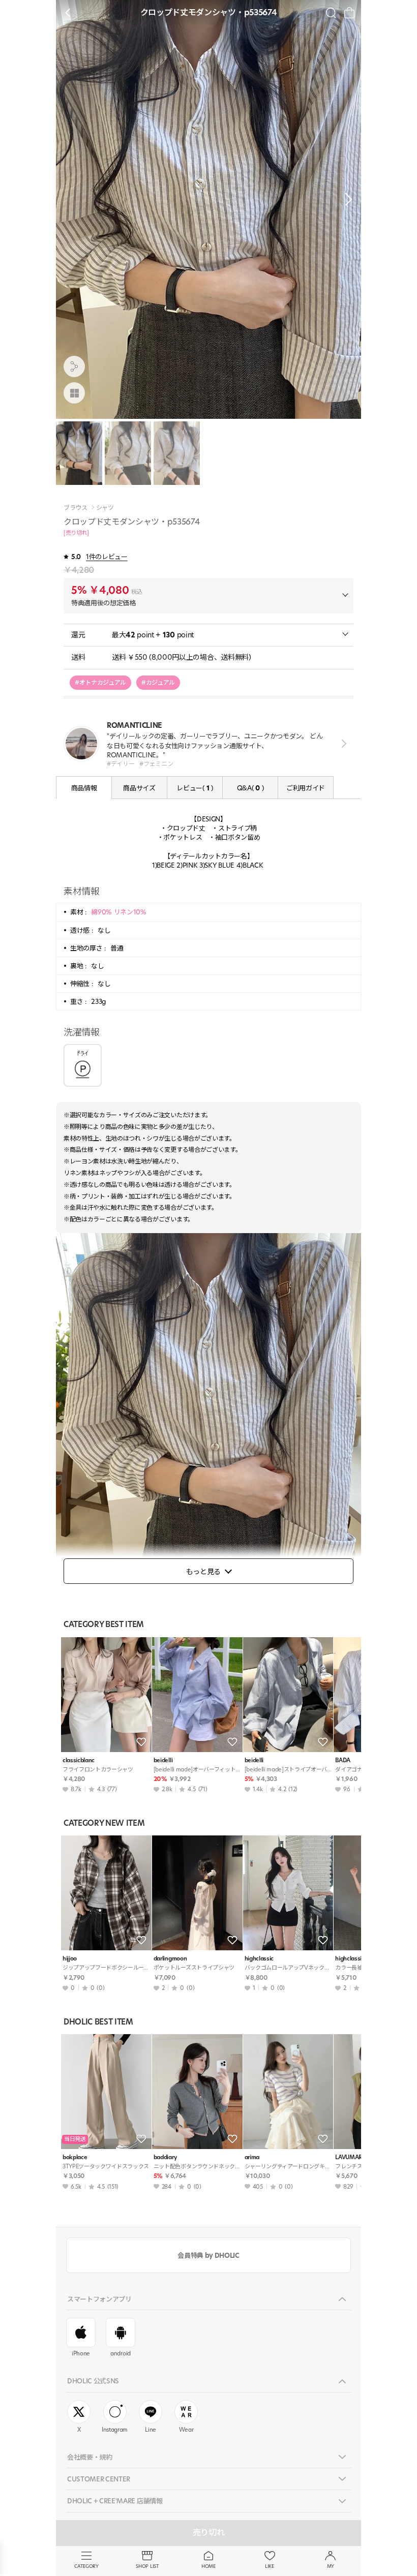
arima (252, 2157)
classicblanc (79, 1760)
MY (331, 2566)
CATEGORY (86, 2566)
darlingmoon (170, 1959)
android (121, 2353)
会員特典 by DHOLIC (208, 2255)
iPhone (81, 2353)
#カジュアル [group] (158, 682)
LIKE (270, 2566)
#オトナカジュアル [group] (100, 682)
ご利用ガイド (306, 788)
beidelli (163, 1760)
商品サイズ (139, 788)
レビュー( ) (195, 788)
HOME (208, 2566)
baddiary (165, 2157)
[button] (346, 199)
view (342, 744)
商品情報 (84, 788)
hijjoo (70, 1959)
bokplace (75, 2157)
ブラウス (76, 508)
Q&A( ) (250, 788)
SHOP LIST (147, 2566)
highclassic (259, 1959)
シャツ (105, 508)
